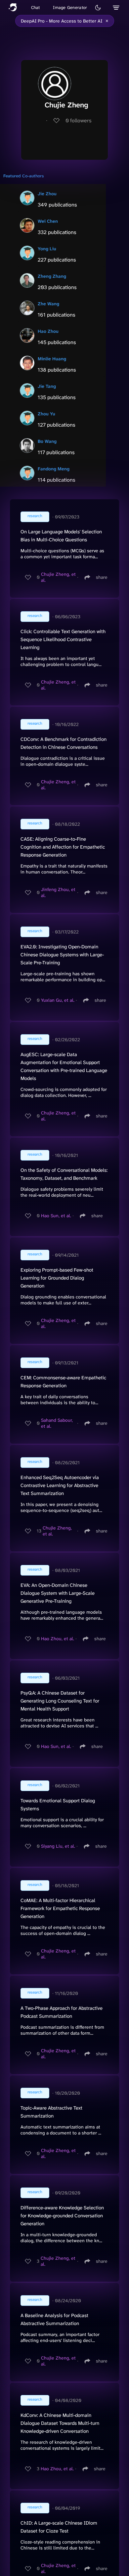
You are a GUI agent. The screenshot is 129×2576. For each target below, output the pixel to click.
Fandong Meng (54, 469)
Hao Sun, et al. (56, 1216)
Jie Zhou (47, 194)
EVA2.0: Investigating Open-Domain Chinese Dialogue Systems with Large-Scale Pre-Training (62, 955)
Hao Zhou (48, 331)
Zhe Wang (48, 304)
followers (79, 120)
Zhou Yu (46, 414)
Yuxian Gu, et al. (58, 1000)
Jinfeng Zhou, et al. (58, 892)
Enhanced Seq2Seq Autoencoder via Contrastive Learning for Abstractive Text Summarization (60, 1485)
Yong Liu (47, 249)
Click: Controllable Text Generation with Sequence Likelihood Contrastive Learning (63, 639)
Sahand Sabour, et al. (57, 1423)
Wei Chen (48, 221)
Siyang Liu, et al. (58, 1846)
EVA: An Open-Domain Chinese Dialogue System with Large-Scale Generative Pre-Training (58, 1593)
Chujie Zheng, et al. (58, 577)
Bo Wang (47, 441)
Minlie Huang (52, 359)
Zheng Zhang (52, 276)
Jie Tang (47, 386)
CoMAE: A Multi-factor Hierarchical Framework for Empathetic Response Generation (60, 1908)
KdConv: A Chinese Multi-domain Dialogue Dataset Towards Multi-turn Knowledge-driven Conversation (60, 2423)
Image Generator (70, 7)
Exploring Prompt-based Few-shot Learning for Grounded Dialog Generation (57, 1278)
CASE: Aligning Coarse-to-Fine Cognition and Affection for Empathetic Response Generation (63, 847)
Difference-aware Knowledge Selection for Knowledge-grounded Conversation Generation (62, 2216)
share (102, 577)
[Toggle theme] (98, 8)
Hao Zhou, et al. (58, 1639)
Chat (36, 7)
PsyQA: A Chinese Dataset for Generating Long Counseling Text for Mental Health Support (60, 1701)
